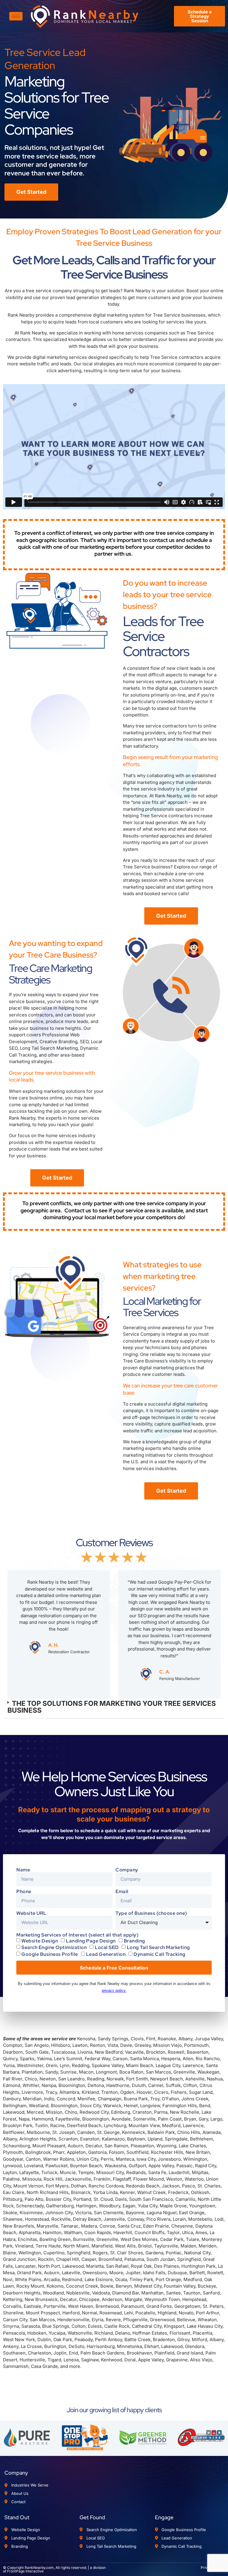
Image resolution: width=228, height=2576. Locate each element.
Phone (24, 1892)
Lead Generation (106, 1954)
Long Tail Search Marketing (158, 1947)
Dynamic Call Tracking (160, 1954)
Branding (134, 1941)
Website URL (31, 1913)
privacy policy (114, 1990)
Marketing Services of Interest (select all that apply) (77, 1935)
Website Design (40, 1941)
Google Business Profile (50, 1954)
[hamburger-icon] (16, 16)
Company (127, 1870)
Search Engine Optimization (54, 1947)
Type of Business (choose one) (151, 1913)
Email (122, 1892)
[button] (114, 1707)
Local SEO (107, 1947)
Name (23, 1870)
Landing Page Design (91, 1941)
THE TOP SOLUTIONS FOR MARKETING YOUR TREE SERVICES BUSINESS (112, 1707)
